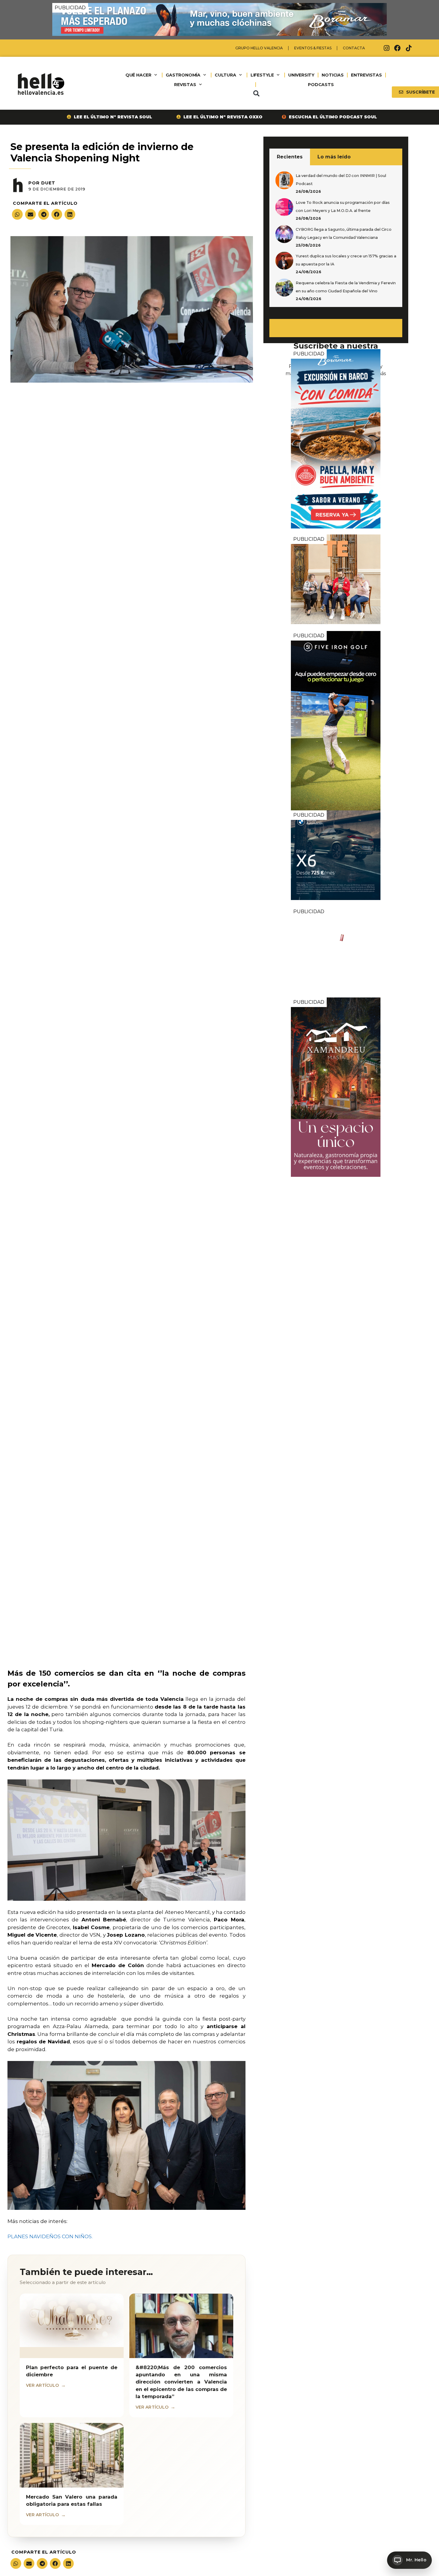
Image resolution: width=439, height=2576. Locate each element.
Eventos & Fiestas (313, 48)
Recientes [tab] (290, 157)
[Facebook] (397, 48)
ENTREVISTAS (366, 75)
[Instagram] (386, 48)
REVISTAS (185, 85)
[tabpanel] (336, 236)
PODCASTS (321, 85)
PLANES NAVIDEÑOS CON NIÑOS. (50, 2236)
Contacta (354, 48)
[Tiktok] (409, 48)
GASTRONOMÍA (183, 75)
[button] (256, 94)
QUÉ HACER (138, 75)
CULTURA (225, 75)
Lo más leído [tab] (334, 157)
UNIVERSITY (301, 75)
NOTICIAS (333, 75)
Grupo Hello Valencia (259, 48)
